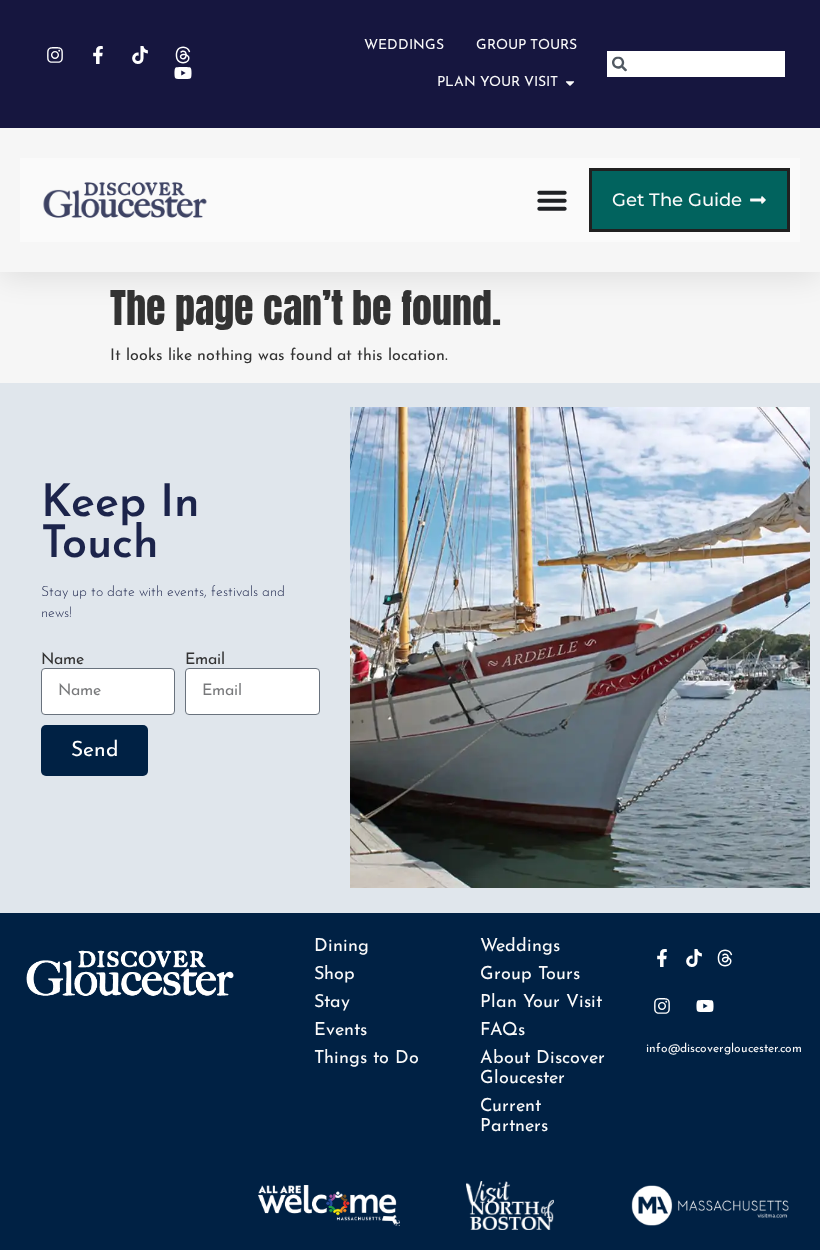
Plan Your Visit (541, 1003)
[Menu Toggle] (552, 200)
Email (205, 660)
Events (340, 1031)
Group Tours (530, 975)
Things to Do (366, 1059)
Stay (332, 1003)
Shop (334, 975)
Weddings (520, 947)
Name (62, 660)
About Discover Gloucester (542, 1069)
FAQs (502, 1031)
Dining (341, 947)
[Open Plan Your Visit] (570, 82)
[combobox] (696, 64)
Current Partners (514, 1117)
